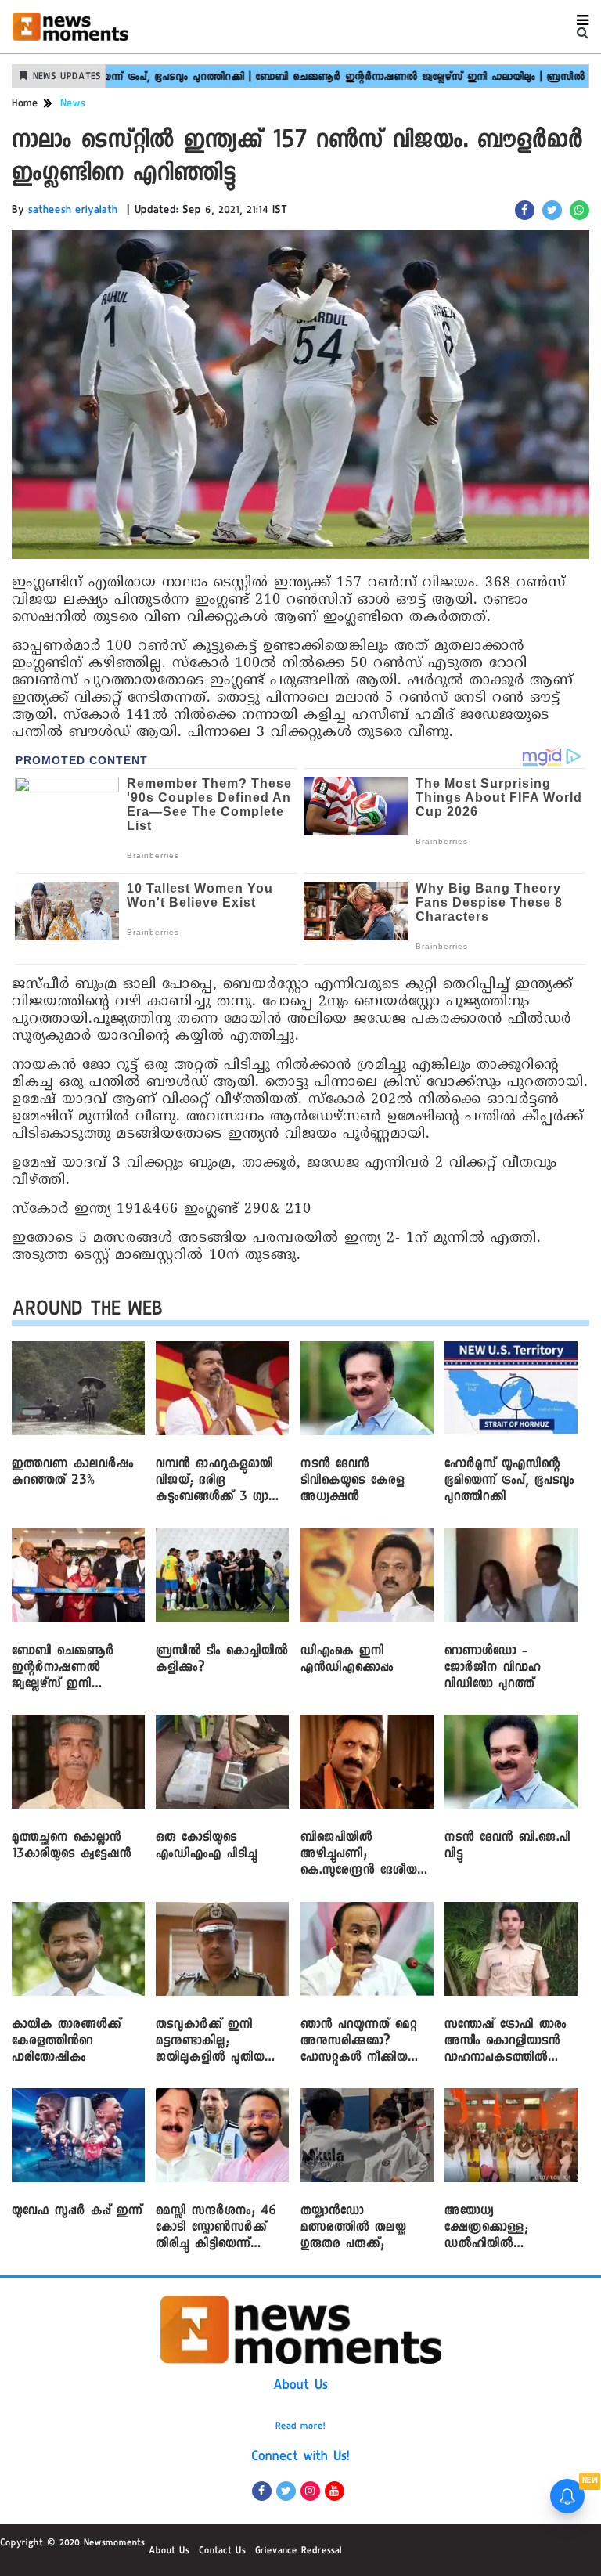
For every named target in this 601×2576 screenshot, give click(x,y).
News (73, 105)
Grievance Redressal (299, 2552)
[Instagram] (310, 2491)
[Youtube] (335, 2491)
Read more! (300, 2427)
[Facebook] (262, 2491)
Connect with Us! (300, 2458)
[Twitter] (286, 2491)
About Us (300, 2387)
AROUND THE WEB (87, 1312)
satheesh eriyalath (73, 211)
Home (25, 105)
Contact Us (222, 2552)
